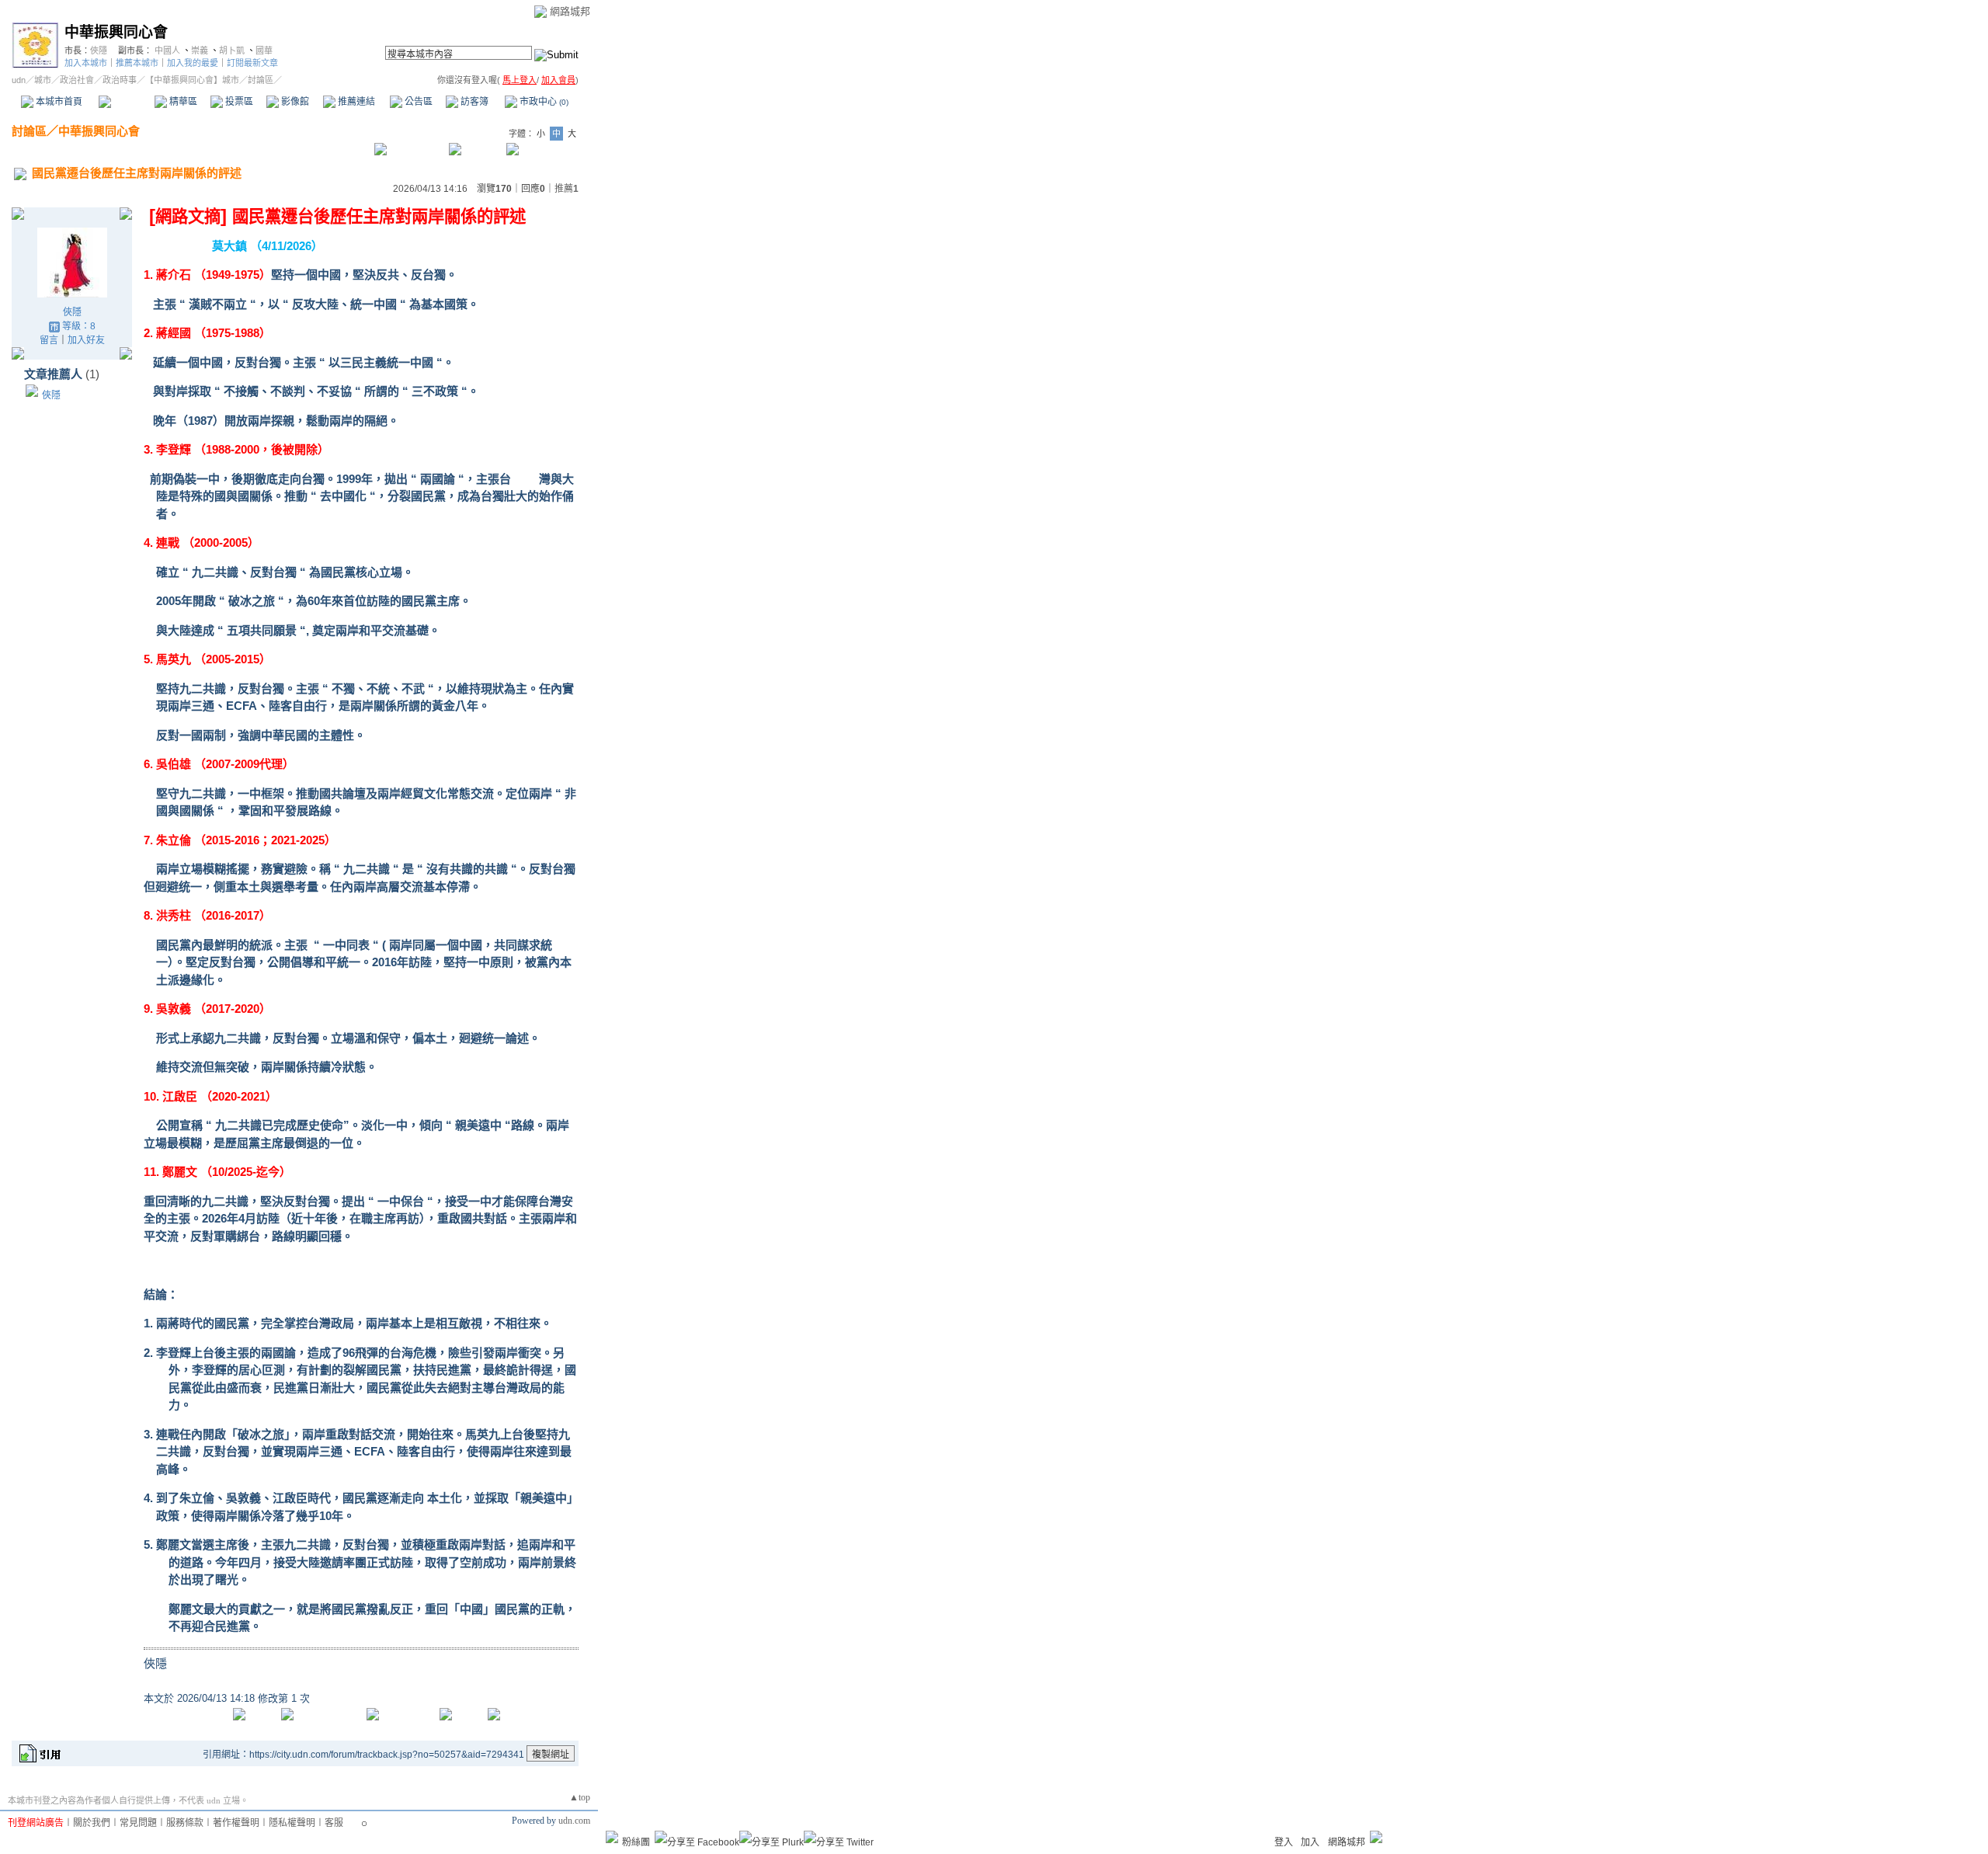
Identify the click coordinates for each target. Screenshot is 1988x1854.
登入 (1284, 1842)
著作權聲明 (236, 1823)
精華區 (182, 102)
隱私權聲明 (292, 1823)
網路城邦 (570, 11)
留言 (49, 340)
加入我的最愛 (193, 63)
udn (19, 80)
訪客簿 (473, 102)
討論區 (126, 102)
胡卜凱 (232, 50)
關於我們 (92, 1823)
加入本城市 (86, 63)
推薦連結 (355, 102)
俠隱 (99, 50)
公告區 (417, 102)
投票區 (238, 102)
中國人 (167, 50)
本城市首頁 (58, 102)
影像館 (294, 102)
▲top (580, 1797)
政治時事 (120, 80)
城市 (43, 80)
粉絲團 (636, 1842)
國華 (264, 50)
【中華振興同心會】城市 (192, 80)
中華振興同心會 (116, 32)
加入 (1310, 1842)
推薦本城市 (137, 63)
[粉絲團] (612, 1837)
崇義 (200, 50)
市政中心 (543, 102)
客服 (334, 1823)
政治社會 (77, 80)
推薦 (567, 189)
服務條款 (185, 1823)
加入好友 (86, 340)
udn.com (574, 1821)
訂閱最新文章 (252, 63)
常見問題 (138, 1823)
